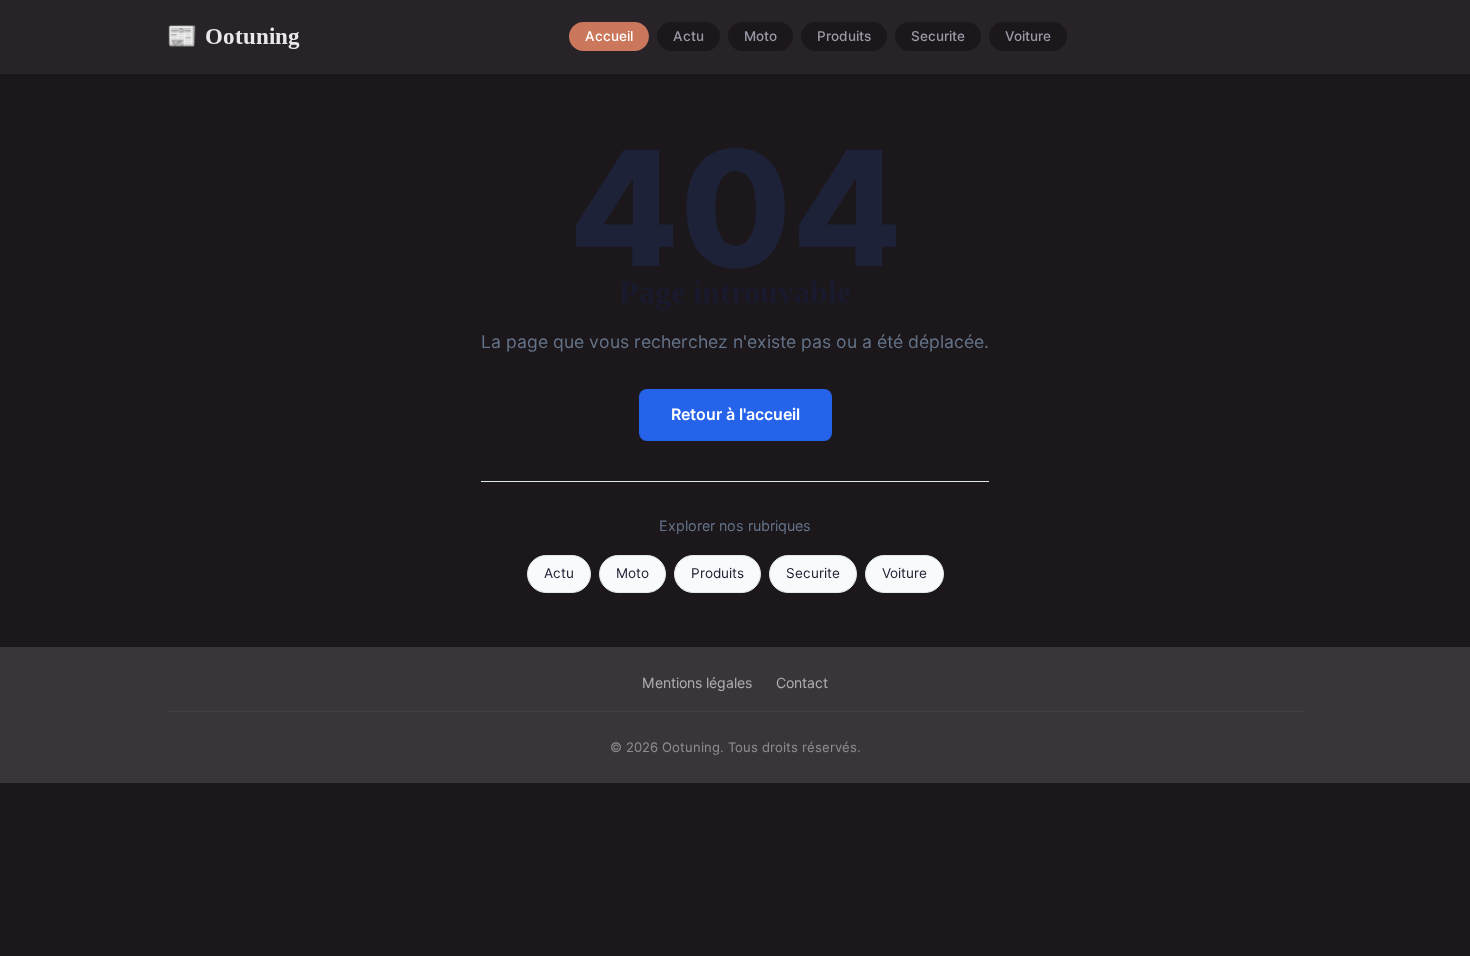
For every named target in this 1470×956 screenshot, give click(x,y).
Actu (688, 37)
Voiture (1028, 37)
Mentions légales (697, 682)
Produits (844, 37)
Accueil (609, 37)
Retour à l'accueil (735, 414)
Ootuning (233, 36)
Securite (938, 37)
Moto (760, 37)
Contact (802, 682)
